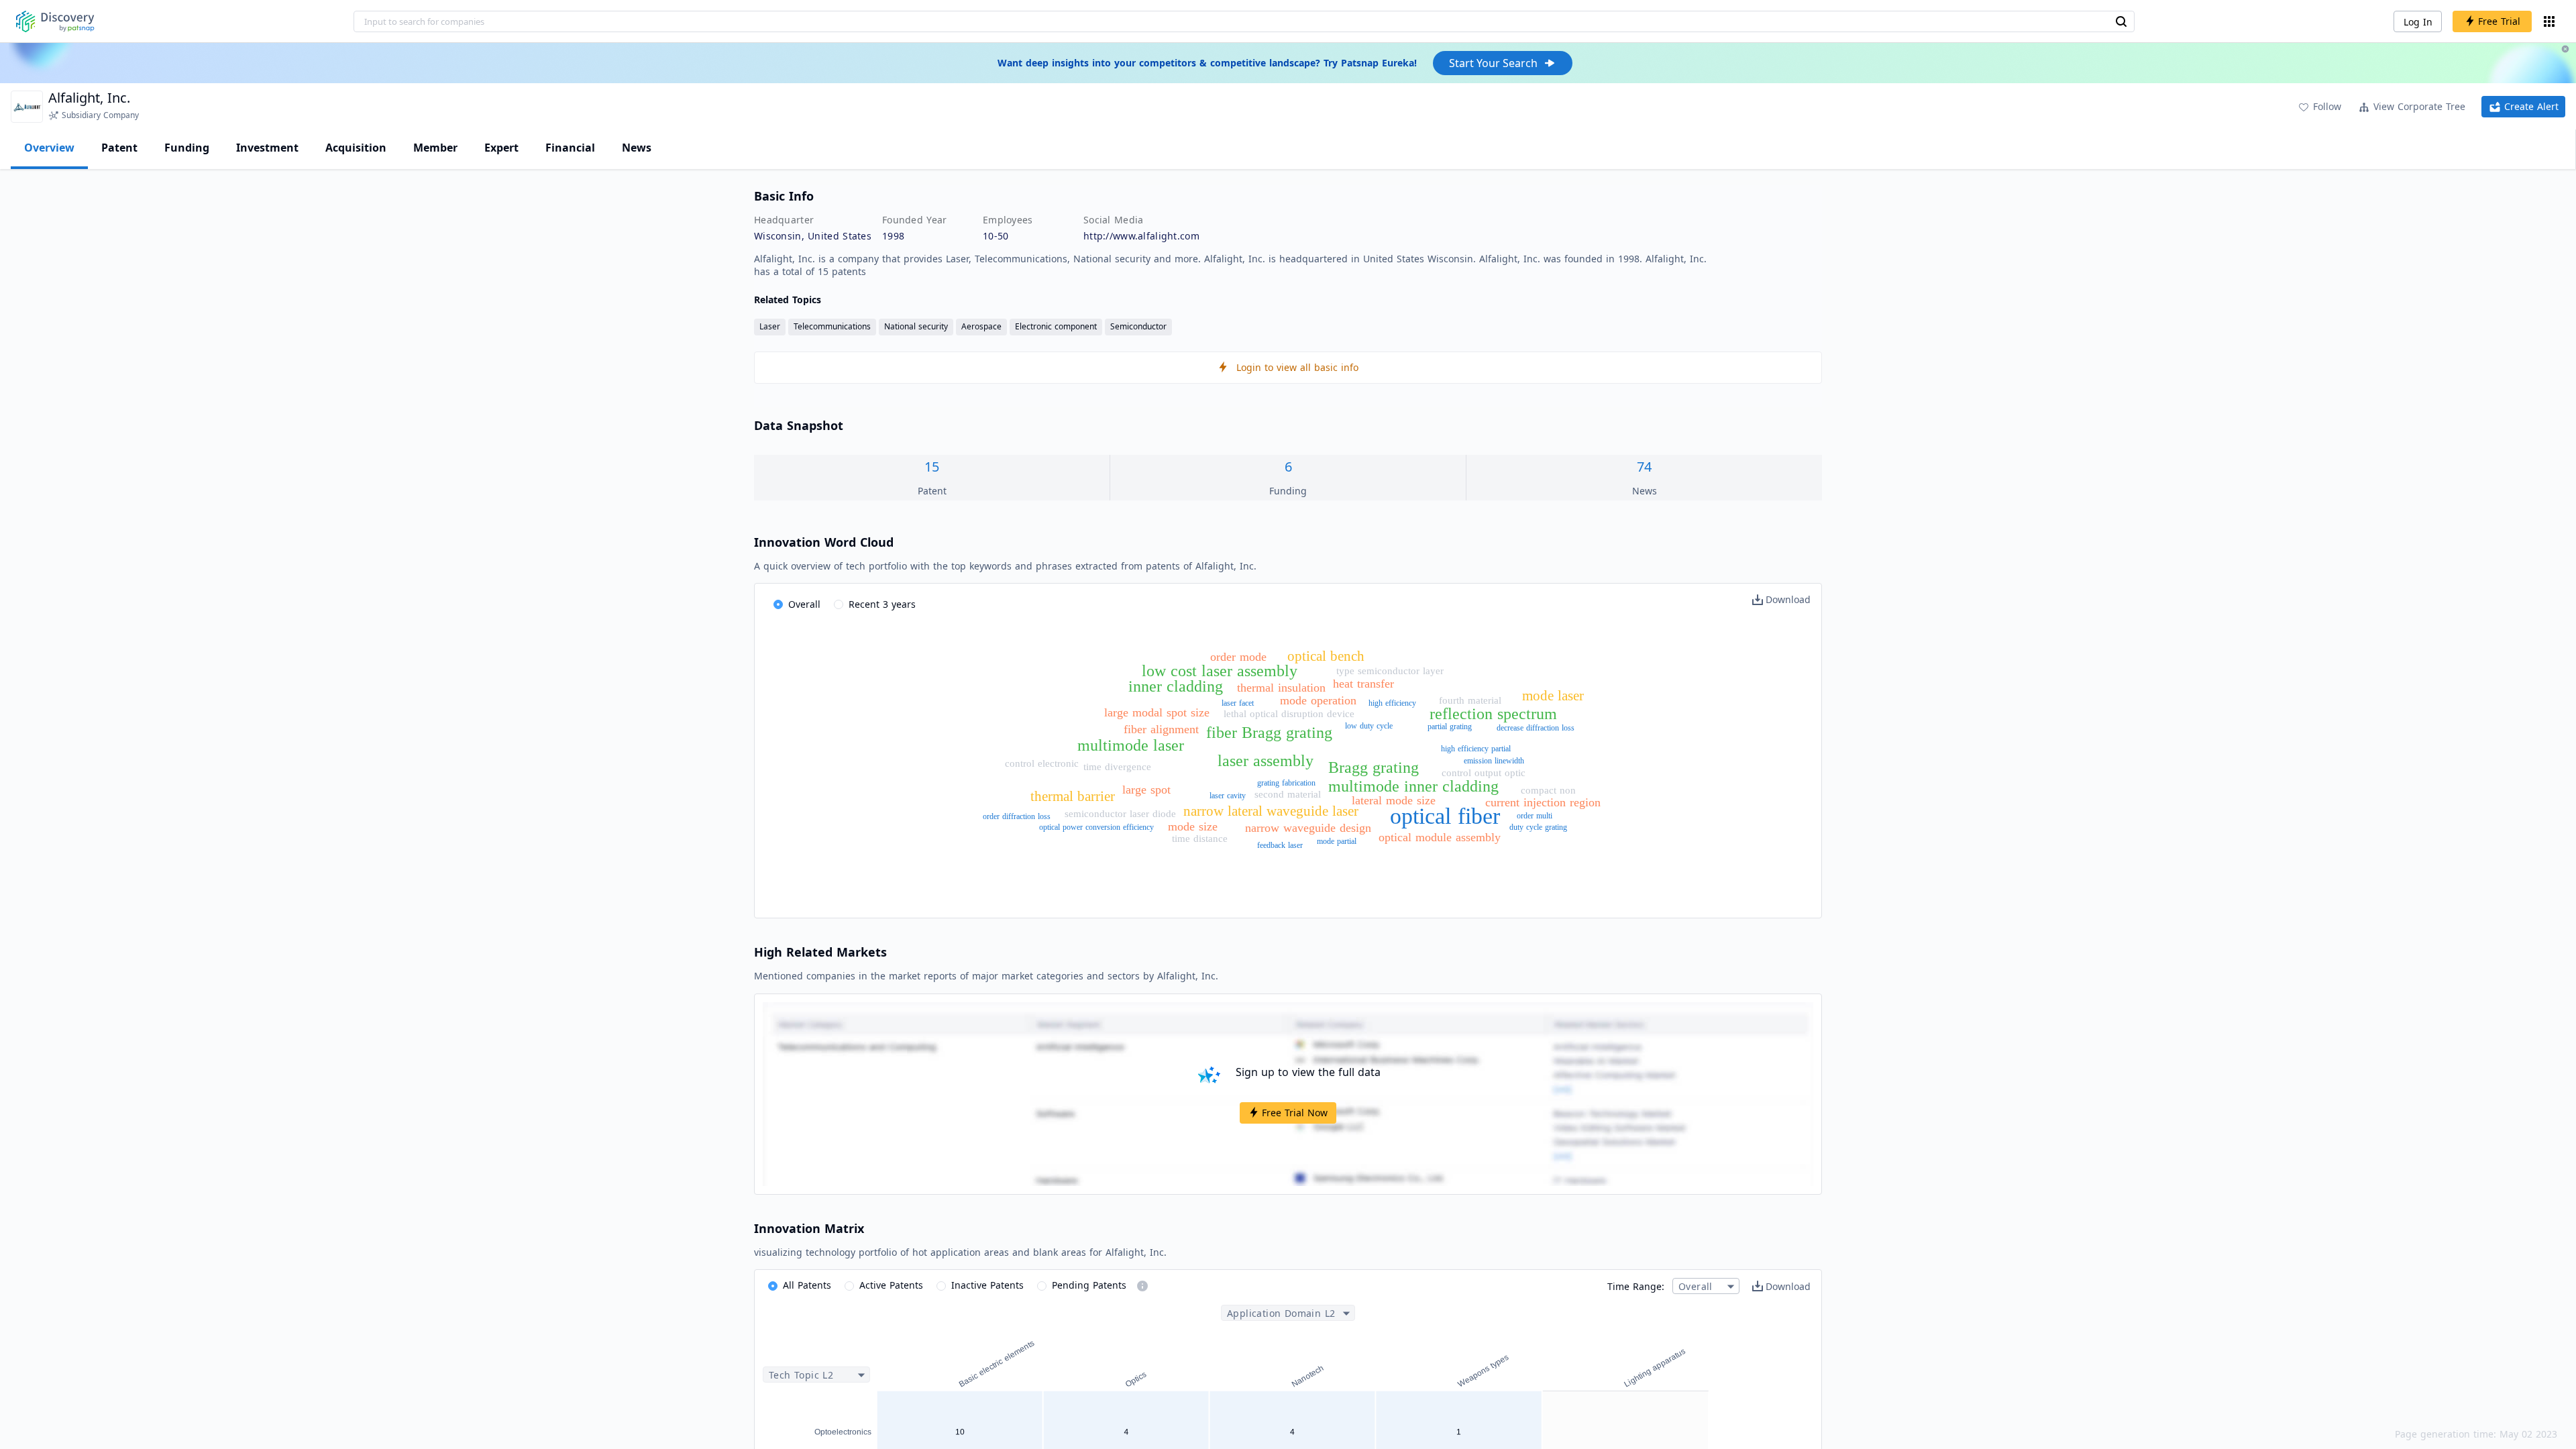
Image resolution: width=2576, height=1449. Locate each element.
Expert (501, 148)
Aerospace (981, 326)
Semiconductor (1138, 326)
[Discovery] (55, 21)
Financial (570, 148)
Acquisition (356, 148)
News (637, 148)
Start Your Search (1493, 63)
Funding (187, 148)
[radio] (797, 605)
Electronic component (1056, 326)
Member (435, 148)
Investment (267, 148)
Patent (119, 148)
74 (1644, 467)
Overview (49, 148)
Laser (770, 326)
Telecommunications (832, 326)
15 (932, 467)
